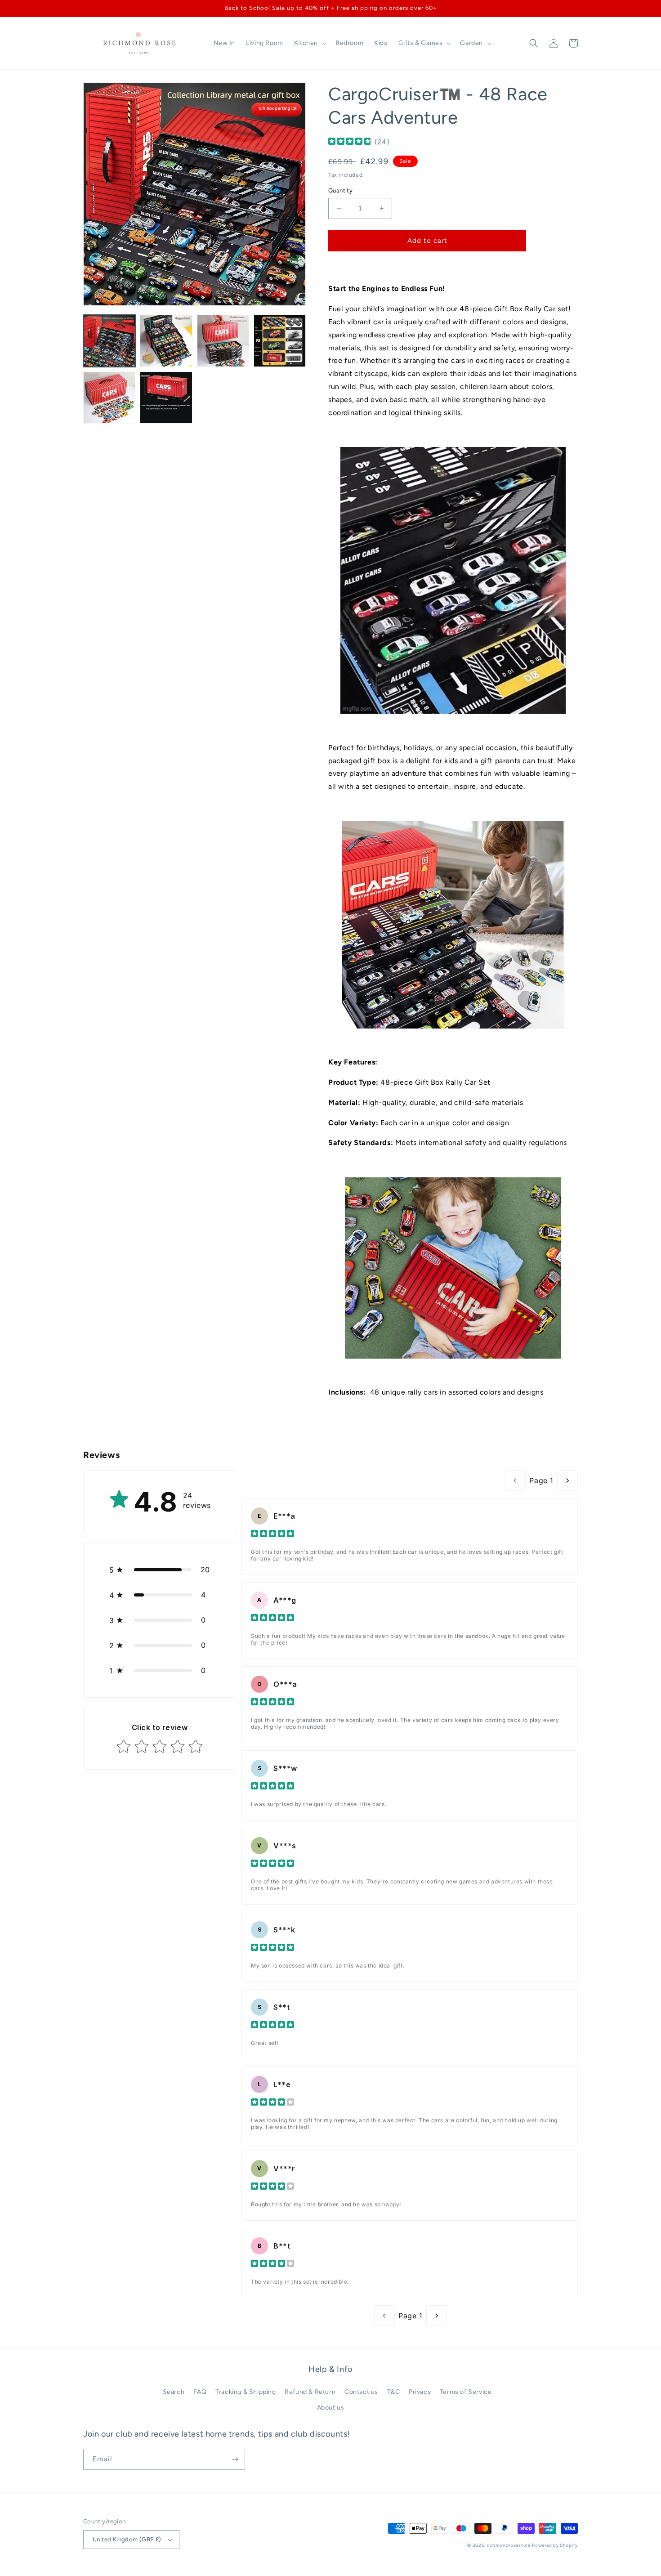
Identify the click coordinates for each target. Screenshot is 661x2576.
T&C (394, 2392)
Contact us (361, 2392)
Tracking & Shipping (246, 2392)
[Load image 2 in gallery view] (166, 341)
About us (331, 2408)
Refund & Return (310, 2392)
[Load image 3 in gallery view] (223, 341)
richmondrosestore (509, 2545)
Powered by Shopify (555, 2545)
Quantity (340, 190)
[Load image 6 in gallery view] (166, 398)
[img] (350, 142)
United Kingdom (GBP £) (127, 2539)
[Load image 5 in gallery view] (109, 398)
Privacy (420, 2392)
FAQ (200, 2392)
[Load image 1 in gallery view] (109, 341)
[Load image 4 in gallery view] (280, 341)
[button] (309, 43)
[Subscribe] (235, 2459)
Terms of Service (466, 2392)
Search (174, 2392)
